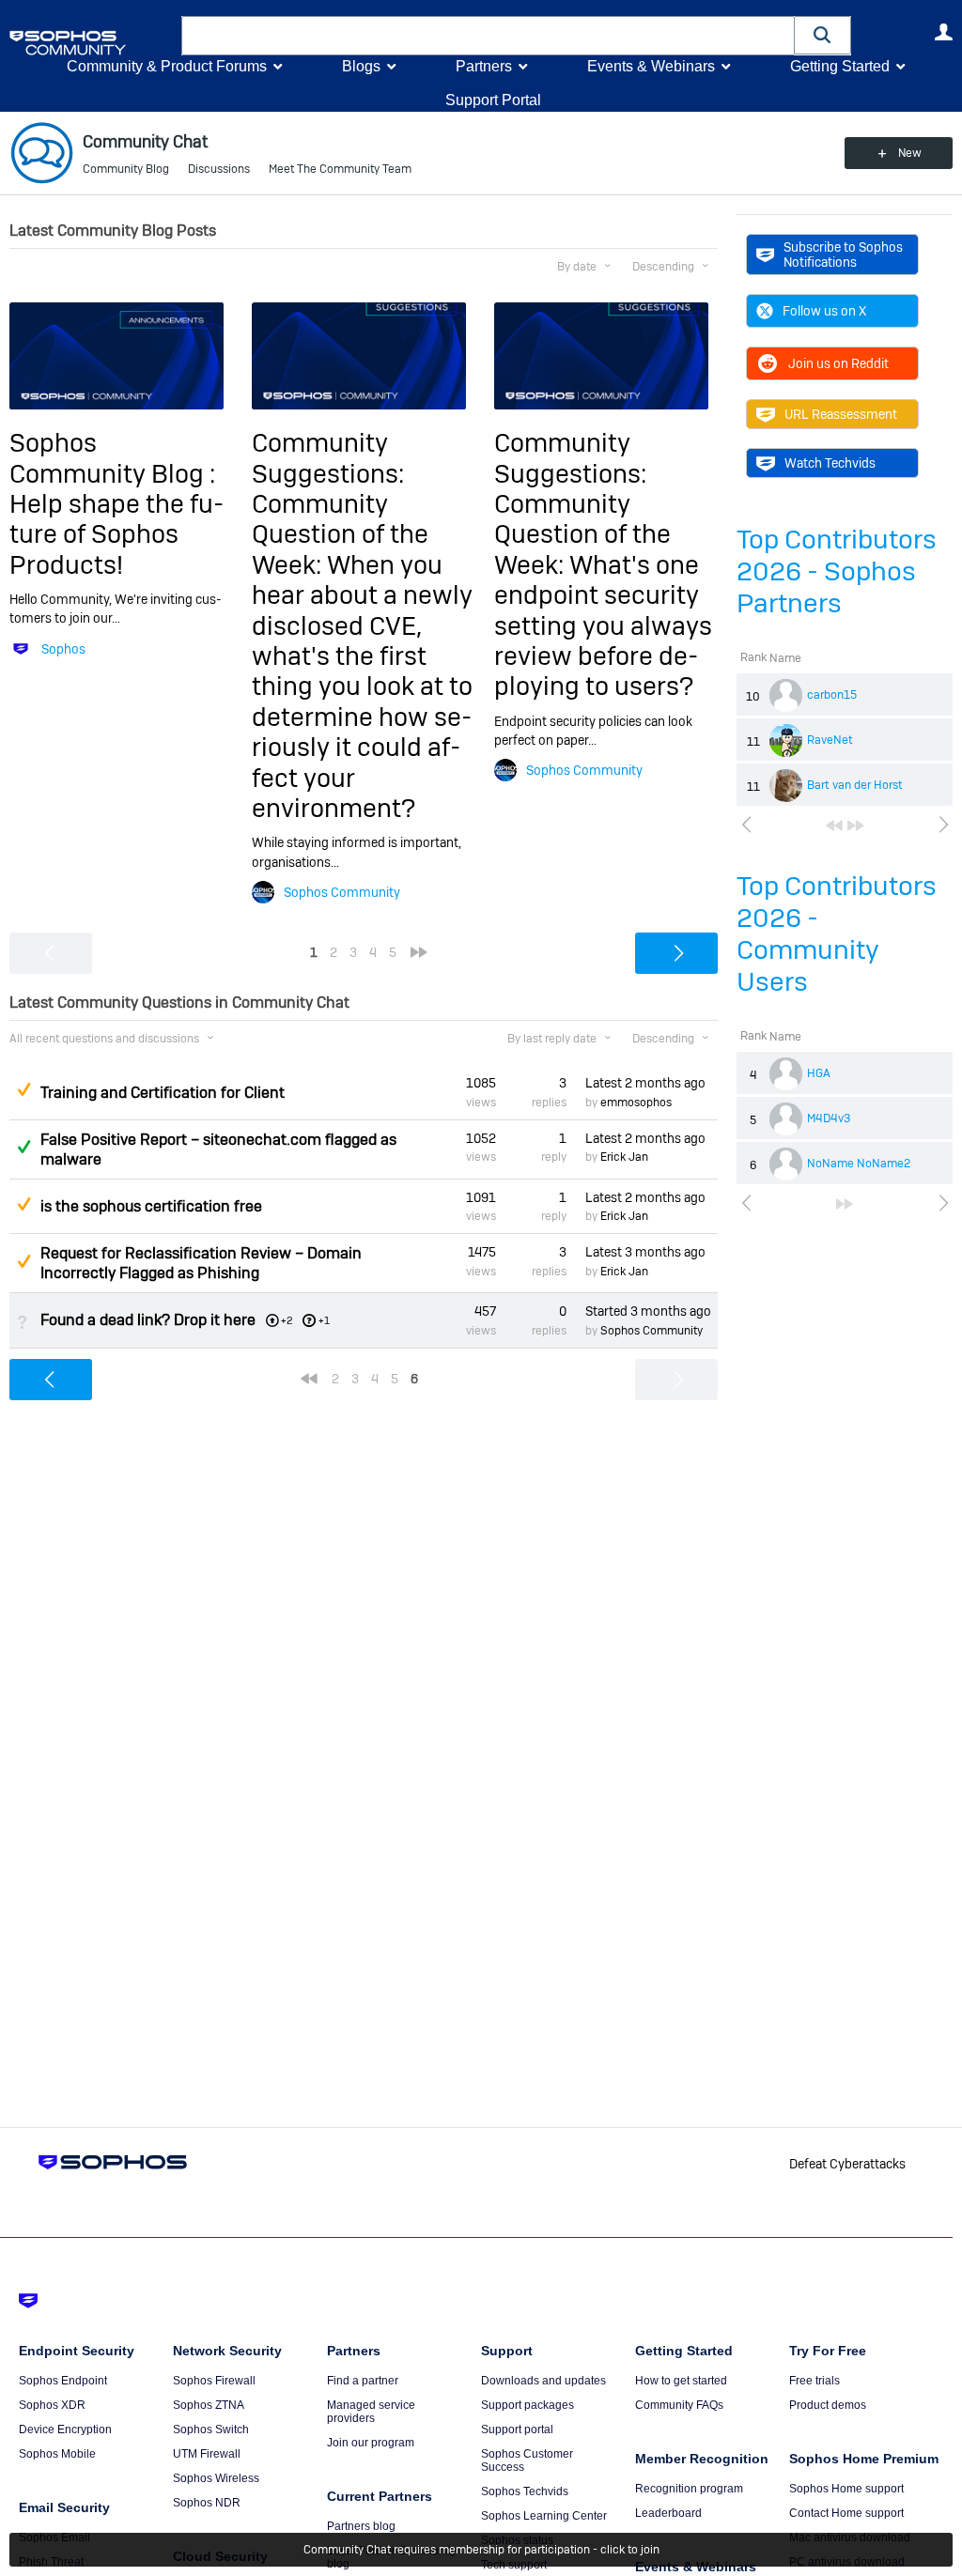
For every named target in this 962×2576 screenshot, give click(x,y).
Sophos (63, 649)
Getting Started (840, 66)
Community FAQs (679, 2405)
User (943, 32)
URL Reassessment (841, 414)
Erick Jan (624, 1157)
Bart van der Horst (855, 785)
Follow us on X (824, 311)
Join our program (371, 2443)
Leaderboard (668, 2513)
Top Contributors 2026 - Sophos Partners (837, 571)
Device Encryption (65, 2429)
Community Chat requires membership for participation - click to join (481, 2550)
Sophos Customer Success (527, 2460)
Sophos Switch (211, 2429)
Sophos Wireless (216, 2478)
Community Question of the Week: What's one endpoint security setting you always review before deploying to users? (603, 595)
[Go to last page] (856, 825)
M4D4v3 (829, 1118)
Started (648, 1311)
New (910, 153)
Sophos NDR (207, 2503)
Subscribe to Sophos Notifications (843, 255)
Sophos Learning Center (544, 2516)
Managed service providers (371, 2412)
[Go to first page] (834, 825)
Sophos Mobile (57, 2454)
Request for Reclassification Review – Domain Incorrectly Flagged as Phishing (201, 1263)
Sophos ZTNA (209, 2405)
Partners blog (361, 2526)
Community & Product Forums (167, 66)
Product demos (828, 2405)
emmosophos (636, 1103)
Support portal (517, 2429)
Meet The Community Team (340, 169)
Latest (645, 1083)
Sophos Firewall (214, 2381)
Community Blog (126, 169)
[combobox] (488, 36)
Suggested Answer (23, 1089)
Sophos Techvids (525, 2491)
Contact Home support (846, 2513)
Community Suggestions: (328, 458)
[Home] (92, 43)
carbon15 (832, 695)
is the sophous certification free (151, 1206)
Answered (23, 1147)
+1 (324, 1320)
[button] (823, 35)
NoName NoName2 (859, 1164)
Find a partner (363, 2381)
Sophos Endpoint (63, 2381)
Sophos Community (342, 892)
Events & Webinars (651, 66)
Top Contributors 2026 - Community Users (837, 934)
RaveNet (830, 740)
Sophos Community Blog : (112, 458)
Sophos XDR (52, 2405)
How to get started (681, 2381)
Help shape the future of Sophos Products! (116, 534)
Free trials (815, 2381)
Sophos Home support (846, 2489)
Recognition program (689, 2489)
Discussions (219, 169)
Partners (484, 66)
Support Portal (493, 100)
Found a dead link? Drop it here (148, 1320)
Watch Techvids (830, 463)
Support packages (528, 2405)
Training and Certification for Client (163, 1093)
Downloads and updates (543, 2381)
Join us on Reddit (838, 363)
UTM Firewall (207, 2454)
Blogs (361, 66)
